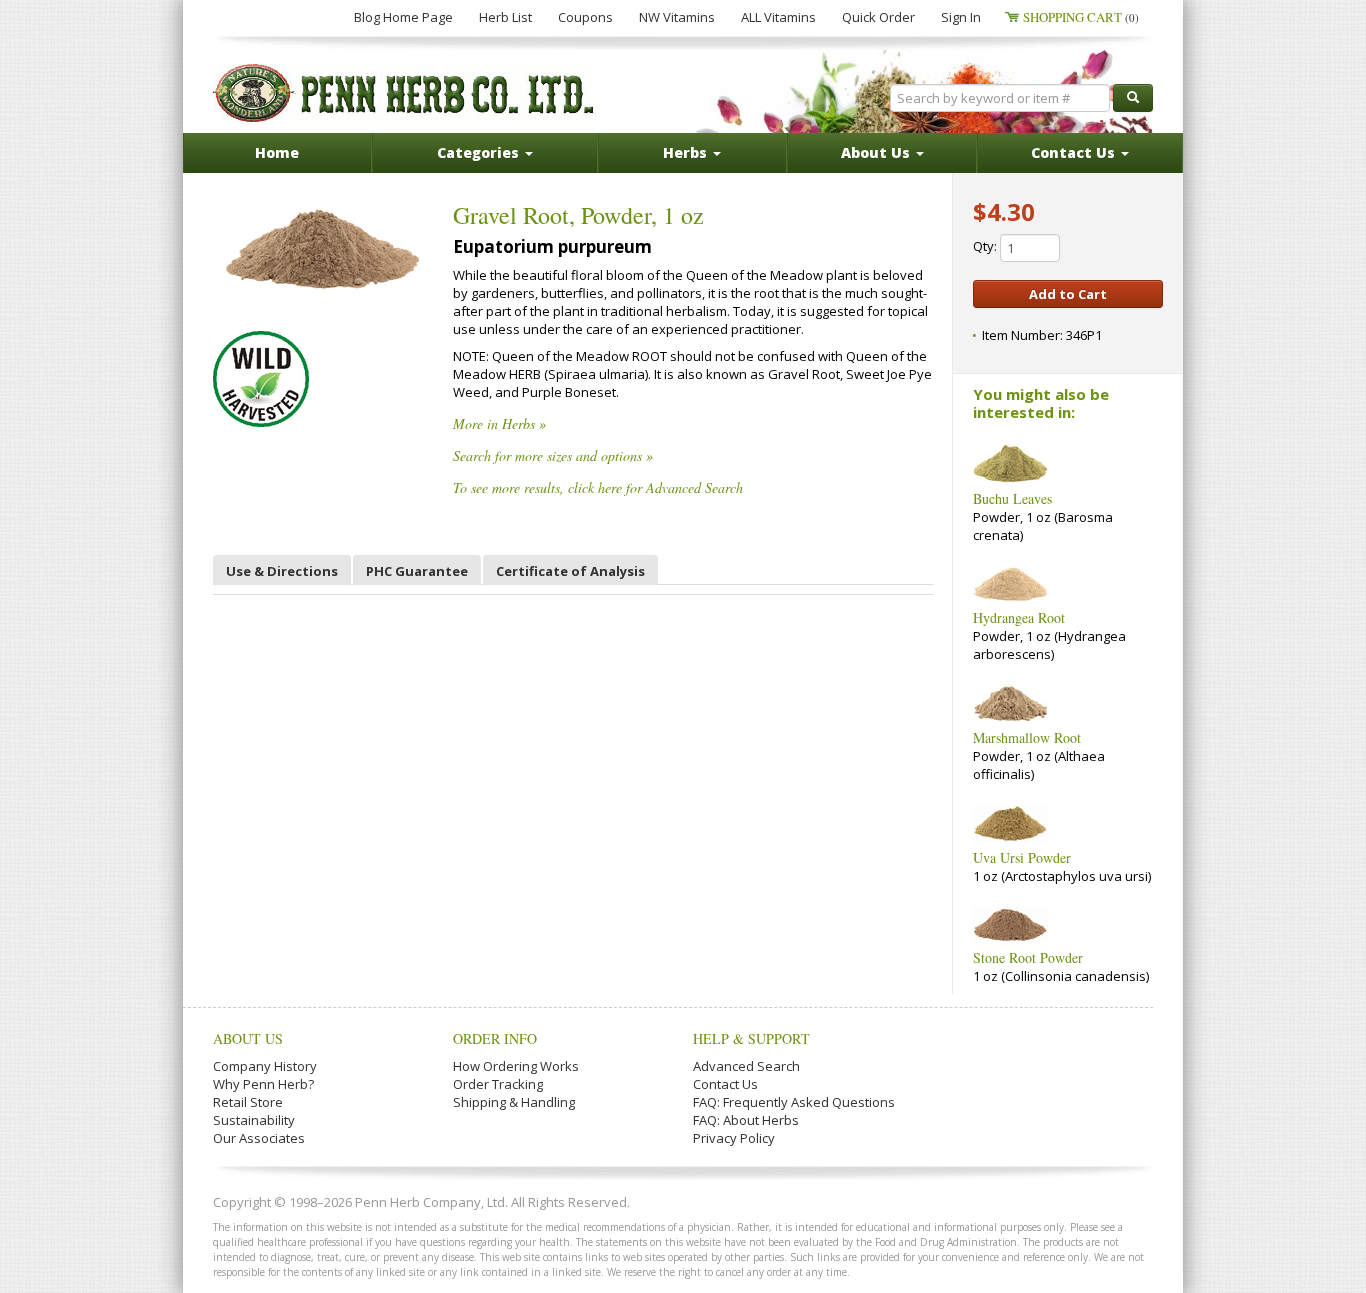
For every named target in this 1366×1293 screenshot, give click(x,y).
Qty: (986, 246)
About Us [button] (877, 152)
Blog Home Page (403, 17)
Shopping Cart (1081, 17)
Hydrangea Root (1019, 617)
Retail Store (248, 1102)
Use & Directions (282, 571)
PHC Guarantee (417, 571)
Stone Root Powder (1028, 957)
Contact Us (725, 1084)
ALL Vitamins (778, 17)
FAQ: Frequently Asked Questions (794, 1102)
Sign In (961, 17)
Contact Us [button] (1075, 152)
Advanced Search (746, 1066)
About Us (248, 1038)
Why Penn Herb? (263, 1084)
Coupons (585, 17)
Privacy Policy (734, 1138)
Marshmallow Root (1027, 737)
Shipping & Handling (514, 1102)
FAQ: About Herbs (746, 1120)
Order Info (495, 1038)
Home (277, 152)
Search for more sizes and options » (553, 455)
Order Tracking (498, 1084)
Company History (265, 1066)
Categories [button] (480, 152)
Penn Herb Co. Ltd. (405, 93)
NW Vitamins (677, 17)
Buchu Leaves (1012, 498)
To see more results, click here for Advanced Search (598, 487)
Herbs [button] (687, 152)
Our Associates (259, 1138)
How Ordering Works (516, 1066)
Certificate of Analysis (570, 571)
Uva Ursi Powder (1022, 857)
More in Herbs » (499, 423)
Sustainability (254, 1120)
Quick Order (878, 17)
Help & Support (751, 1038)
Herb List (505, 17)
